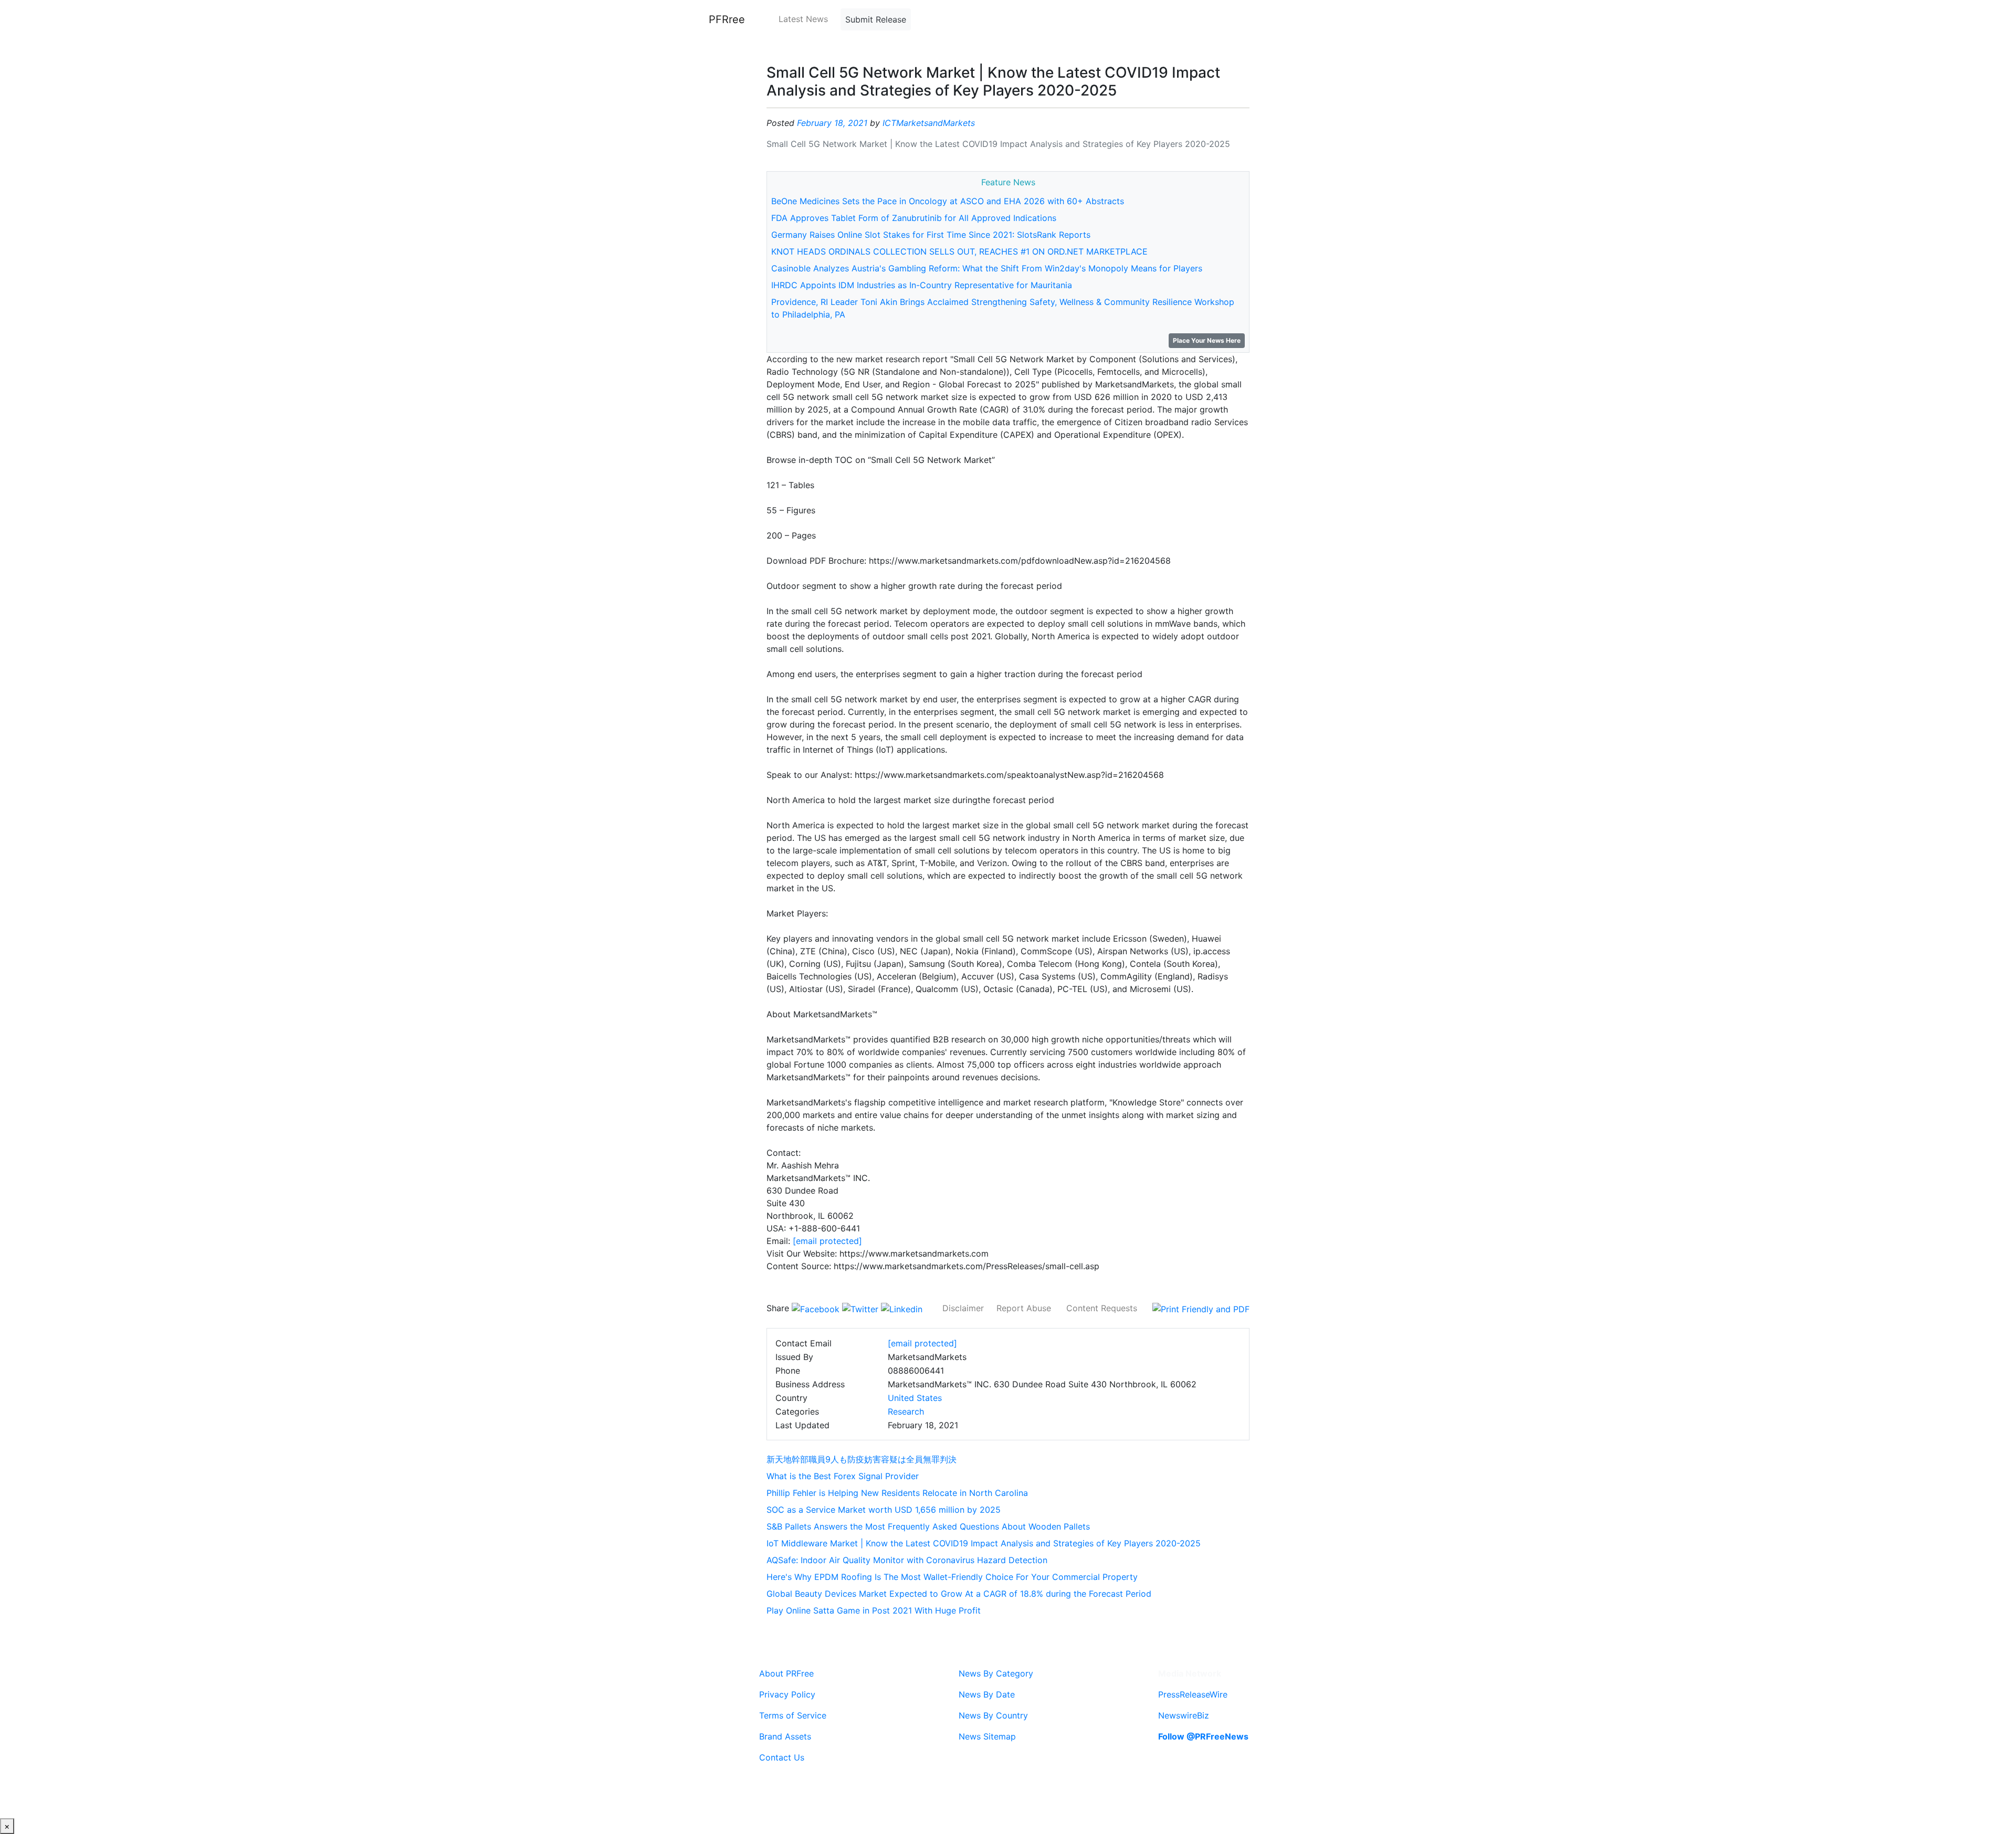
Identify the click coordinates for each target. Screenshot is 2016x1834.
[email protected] (827, 1241)
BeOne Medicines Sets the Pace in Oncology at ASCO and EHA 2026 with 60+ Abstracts (948, 201)
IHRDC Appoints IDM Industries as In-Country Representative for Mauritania (922, 285)
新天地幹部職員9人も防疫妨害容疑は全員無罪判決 (862, 1459)
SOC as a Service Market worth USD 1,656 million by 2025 (884, 1510)
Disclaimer (963, 1308)
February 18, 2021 (832, 123)
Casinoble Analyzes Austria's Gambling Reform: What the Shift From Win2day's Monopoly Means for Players (987, 268)
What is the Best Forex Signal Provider (843, 1476)
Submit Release (876, 19)
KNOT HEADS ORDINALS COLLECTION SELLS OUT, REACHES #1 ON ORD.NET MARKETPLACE (959, 251)
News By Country (993, 1715)
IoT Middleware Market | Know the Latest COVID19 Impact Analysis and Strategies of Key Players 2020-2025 (984, 1543)
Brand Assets (785, 1736)
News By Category (996, 1673)
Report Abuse (1024, 1308)
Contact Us (782, 1757)
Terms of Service (793, 1715)
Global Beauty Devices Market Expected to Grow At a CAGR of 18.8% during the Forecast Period (959, 1594)
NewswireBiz (1184, 1715)
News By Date (987, 1694)
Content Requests (1102, 1308)
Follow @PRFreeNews (1203, 1736)
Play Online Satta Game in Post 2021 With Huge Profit (874, 1610)
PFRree (727, 19)
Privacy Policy (787, 1694)
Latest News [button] (803, 19)
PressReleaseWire (1193, 1694)
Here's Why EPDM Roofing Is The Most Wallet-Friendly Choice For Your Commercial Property (952, 1577)
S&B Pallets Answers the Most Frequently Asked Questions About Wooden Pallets (928, 1526)
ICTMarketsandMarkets (929, 123)
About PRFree (786, 1673)
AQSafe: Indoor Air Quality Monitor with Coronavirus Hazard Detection (907, 1560)
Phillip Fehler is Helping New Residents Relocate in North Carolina (897, 1493)
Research (906, 1411)
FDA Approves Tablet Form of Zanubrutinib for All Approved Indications (914, 218)
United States (915, 1398)
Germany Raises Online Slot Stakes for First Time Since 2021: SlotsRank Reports (931, 235)
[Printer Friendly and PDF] (1201, 1308)
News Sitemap (987, 1736)
